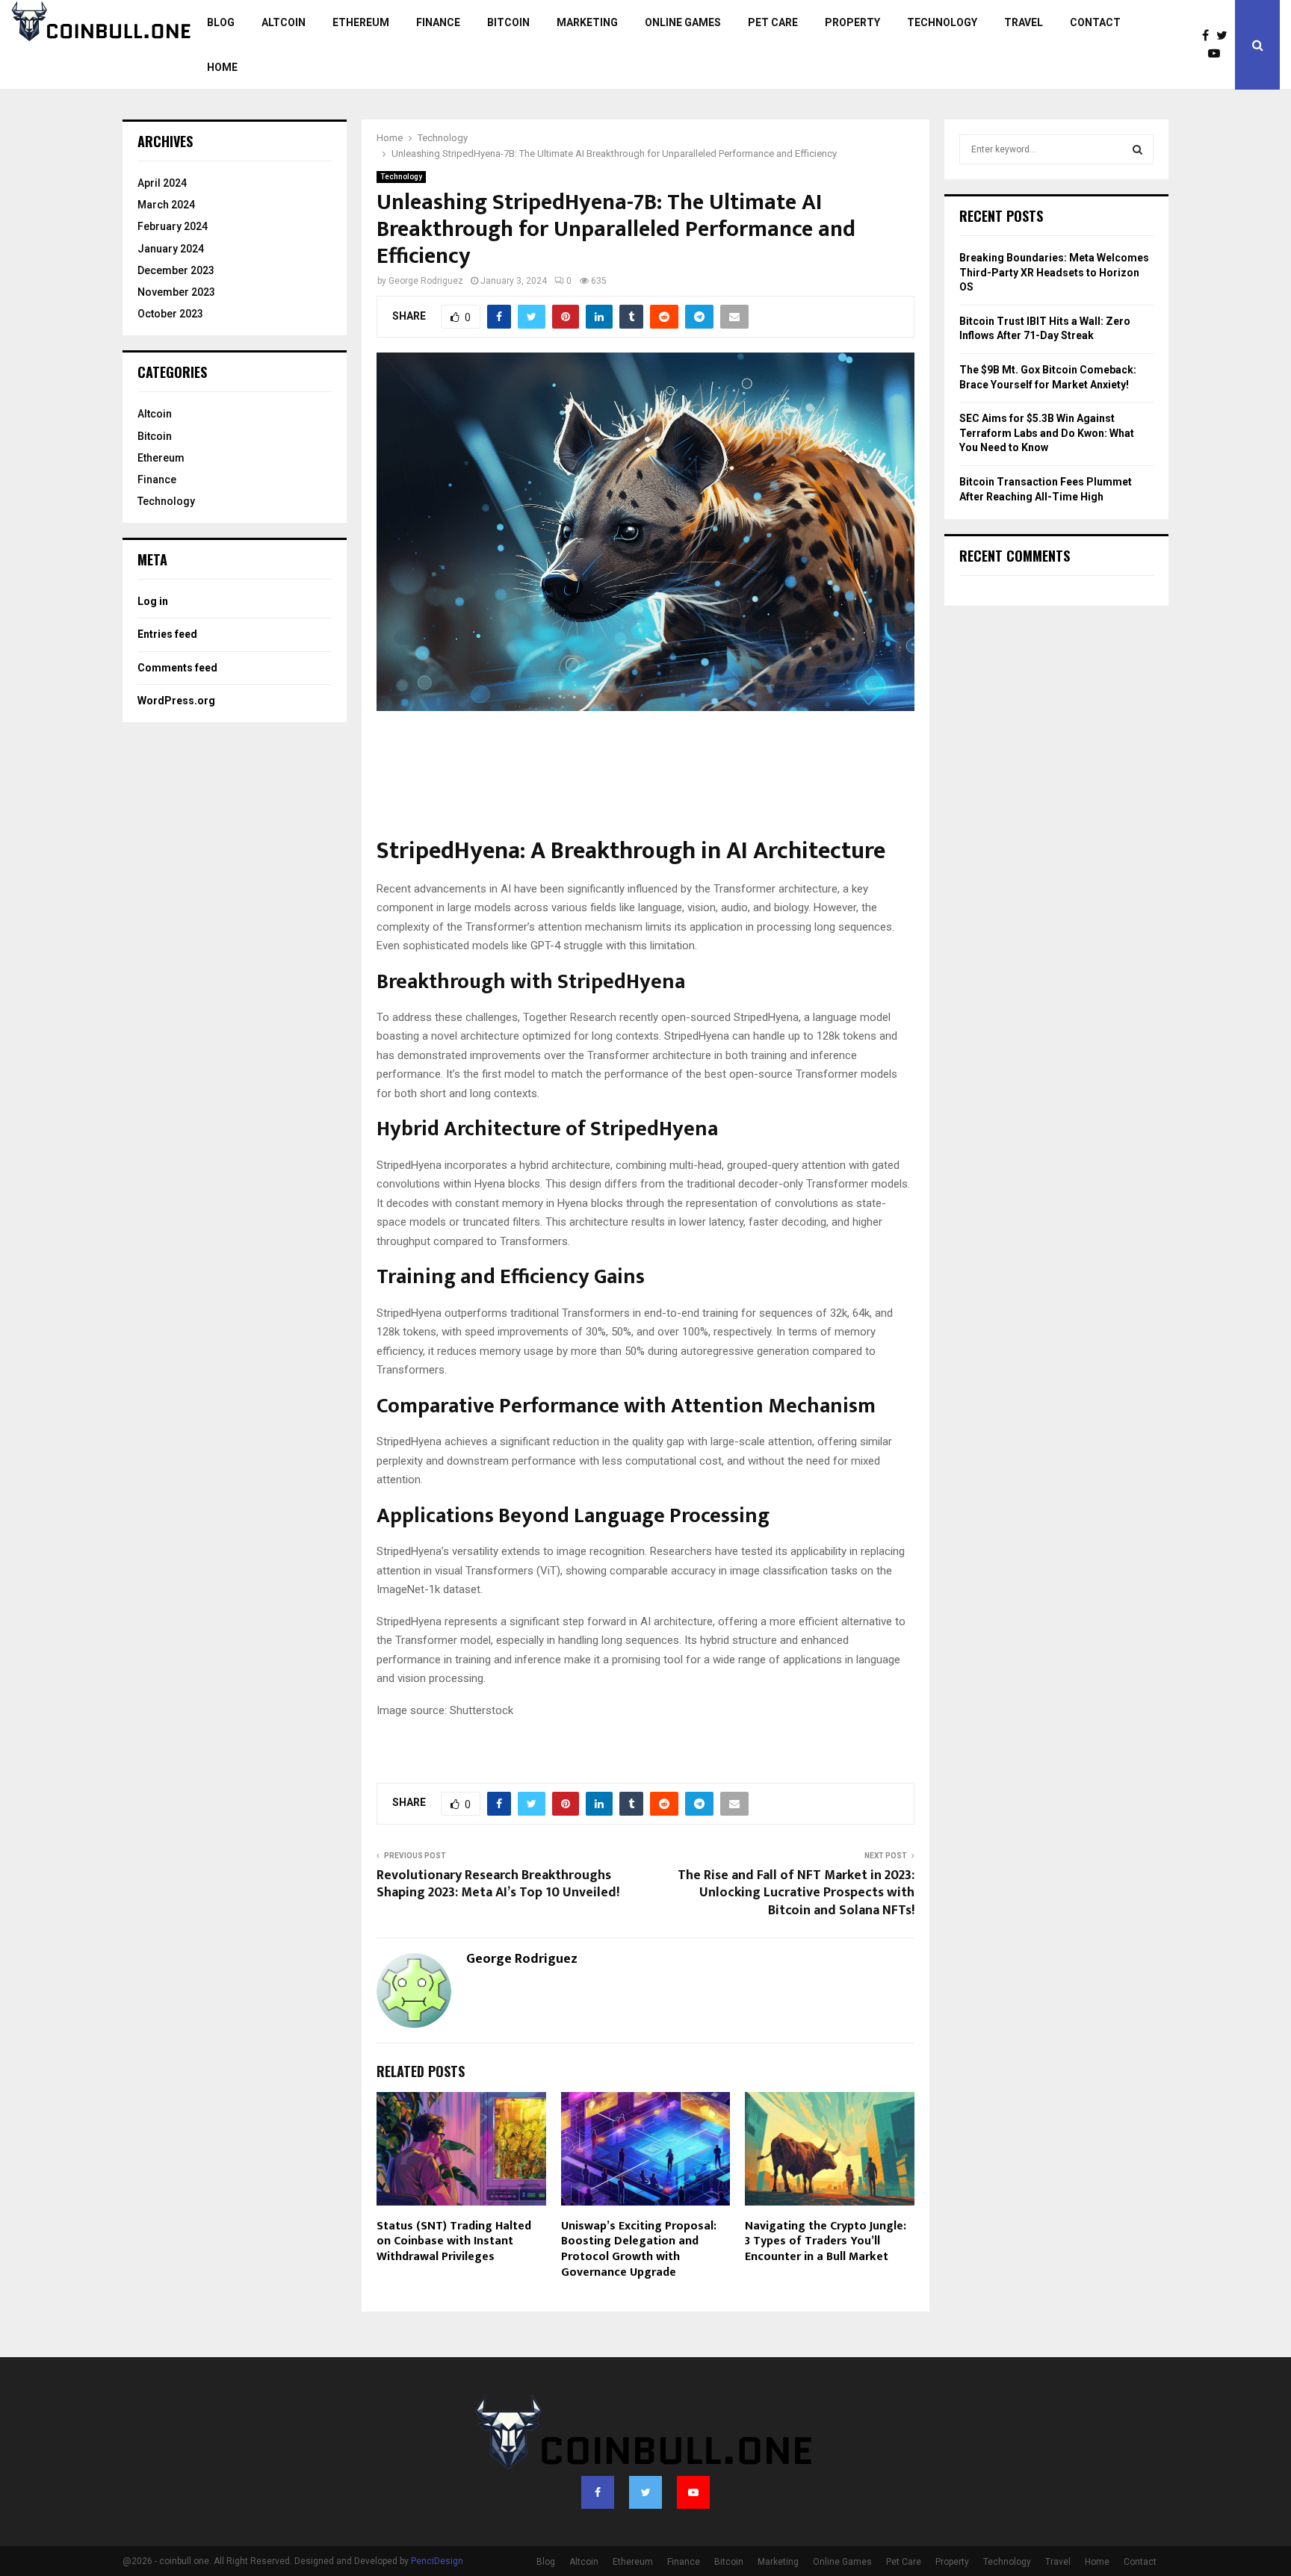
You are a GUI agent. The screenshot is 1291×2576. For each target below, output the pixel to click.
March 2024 (166, 205)
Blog (221, 22)
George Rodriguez (426, 281)
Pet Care (773, 22)
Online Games (683, 22)
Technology (942, 22)
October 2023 (170, 314)
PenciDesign (437, 2561)
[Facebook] (1209, 36)
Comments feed (177, 668)
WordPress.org (176, 701)
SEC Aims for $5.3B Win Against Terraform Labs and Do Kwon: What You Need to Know (1047, 433)
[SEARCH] (1137, 149)
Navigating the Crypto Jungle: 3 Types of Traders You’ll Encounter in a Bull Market (826, 2242)
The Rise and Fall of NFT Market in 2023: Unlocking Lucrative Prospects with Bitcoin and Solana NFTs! (796, 1893)
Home (222, 67)
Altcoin (284, 22)
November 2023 (176, 292)
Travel (1024, 22)
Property (852, 22)
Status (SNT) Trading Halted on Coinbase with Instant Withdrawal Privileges (454, 2242)
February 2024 (173, 226)
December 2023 (176, 270)
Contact (1095, 22)
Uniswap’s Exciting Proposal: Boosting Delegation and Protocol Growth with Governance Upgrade (639, 2249)
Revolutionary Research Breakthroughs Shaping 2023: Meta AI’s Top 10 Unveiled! (498, 1884)
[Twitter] (1226, 36)
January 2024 (171, 249)
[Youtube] (1218, 54)
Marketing (587, 22)
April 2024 (162, 183)
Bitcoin (508, 22)
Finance (438, 22)
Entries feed (167, 634)
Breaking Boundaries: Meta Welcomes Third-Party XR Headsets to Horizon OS (1054, 272)
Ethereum (361, 22)
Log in (153, 601)
